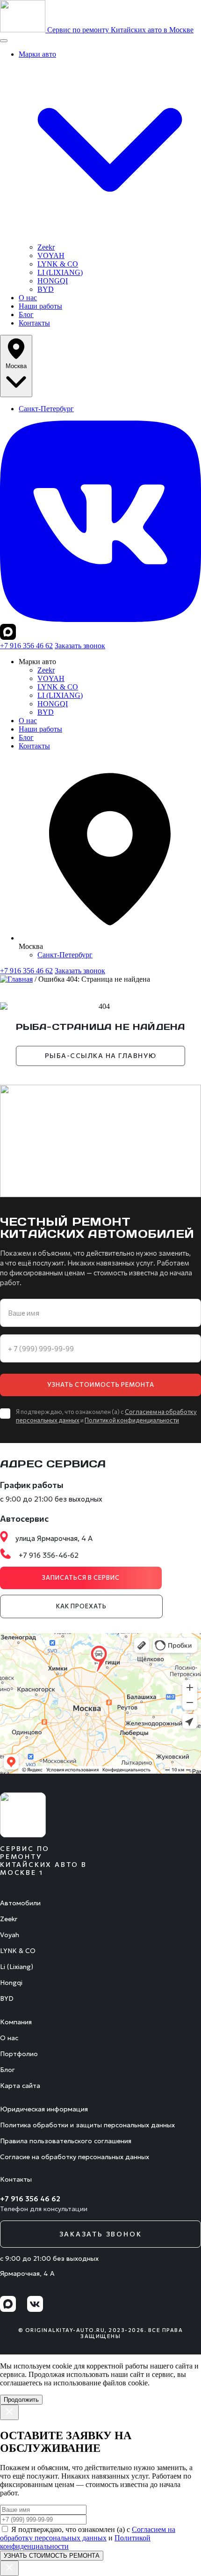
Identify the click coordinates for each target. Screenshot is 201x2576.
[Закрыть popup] (9, 2412)
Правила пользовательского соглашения (66, 2141)
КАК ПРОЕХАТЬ (81, 1606)
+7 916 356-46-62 (49, 1556)
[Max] (8, 637)
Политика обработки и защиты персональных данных (87, 2125)
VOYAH (51, 255)
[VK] (100, 619)
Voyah (10, 1935)
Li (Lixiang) (17, 1967)
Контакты (34, 323)
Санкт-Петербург (46, 409)
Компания (16, 2022)
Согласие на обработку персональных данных (75, 2157)
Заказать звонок (80, 646)
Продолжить (21, 2400)
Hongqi (11, 1983)
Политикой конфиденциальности (132, 1420)
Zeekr (46, 247)
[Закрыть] (9, 2568)
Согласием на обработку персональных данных (88, 2534)
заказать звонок (101, 2234)
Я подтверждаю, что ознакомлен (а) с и (88, 2538)
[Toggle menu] (4, 41)
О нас (28, 298)
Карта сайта (20, 2086)
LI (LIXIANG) (60, 272)
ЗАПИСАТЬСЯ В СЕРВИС (81, 1577)
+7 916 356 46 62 (26, 646)
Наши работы (40, 306)
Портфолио (19, 2054)
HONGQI (53, 281)
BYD (46, 289)
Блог (26, 315)
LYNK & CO (58, 264)
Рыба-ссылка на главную (101, 1055)
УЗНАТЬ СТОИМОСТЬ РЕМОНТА (101, 1384)
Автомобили (20, 1903)
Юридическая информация (44, 2109)
